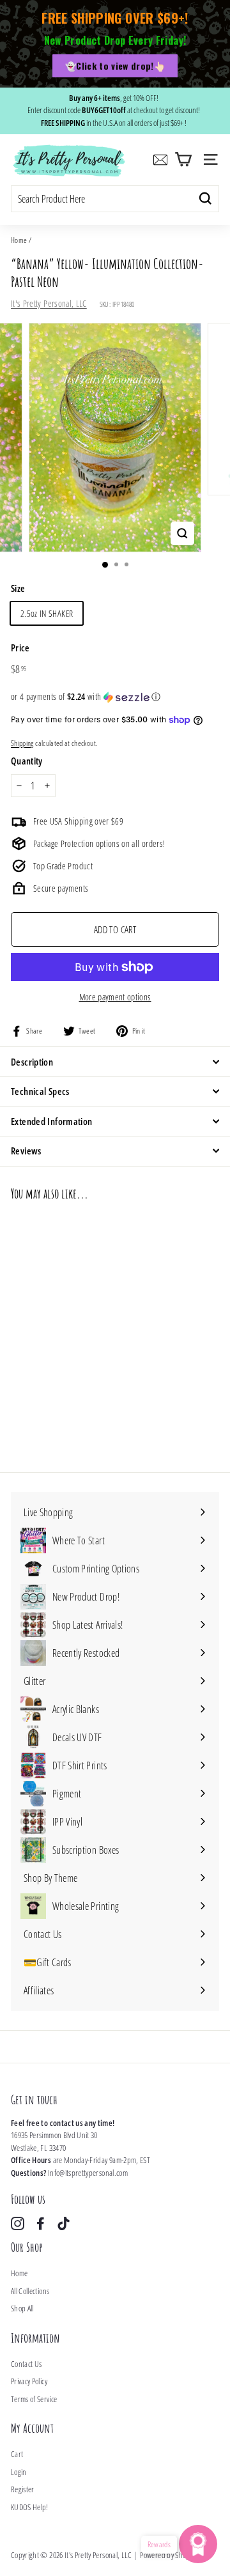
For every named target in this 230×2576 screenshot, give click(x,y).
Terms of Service (34, 2399)
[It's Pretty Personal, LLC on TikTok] (64, 2223)
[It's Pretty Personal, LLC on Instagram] (18, 2223)
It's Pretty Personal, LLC (49, 303)
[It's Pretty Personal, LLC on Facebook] (41, 2223)
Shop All (22, 2308)
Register (23, 2489)
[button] (115, 697)
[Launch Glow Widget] (198, 2544)
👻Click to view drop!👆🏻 (115, 66)
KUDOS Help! (30, 2507)
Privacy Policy (29, 2381)
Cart (17, 2454)
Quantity (27, 761)
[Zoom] (182, 533)
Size (18, 588)
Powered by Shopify (168, 2555)
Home (19, 240)
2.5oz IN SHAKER (47, 613)
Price (20, 648)
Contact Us (27, 2364)
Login (19, 2472)
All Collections (30, 2291)
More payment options (115, 997)
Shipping (22, 743)
